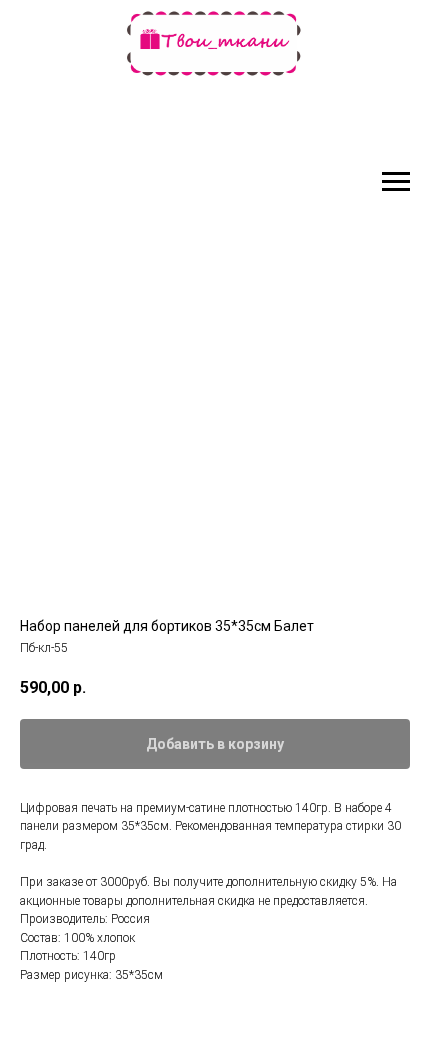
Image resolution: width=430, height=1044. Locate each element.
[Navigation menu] (396, 182)
